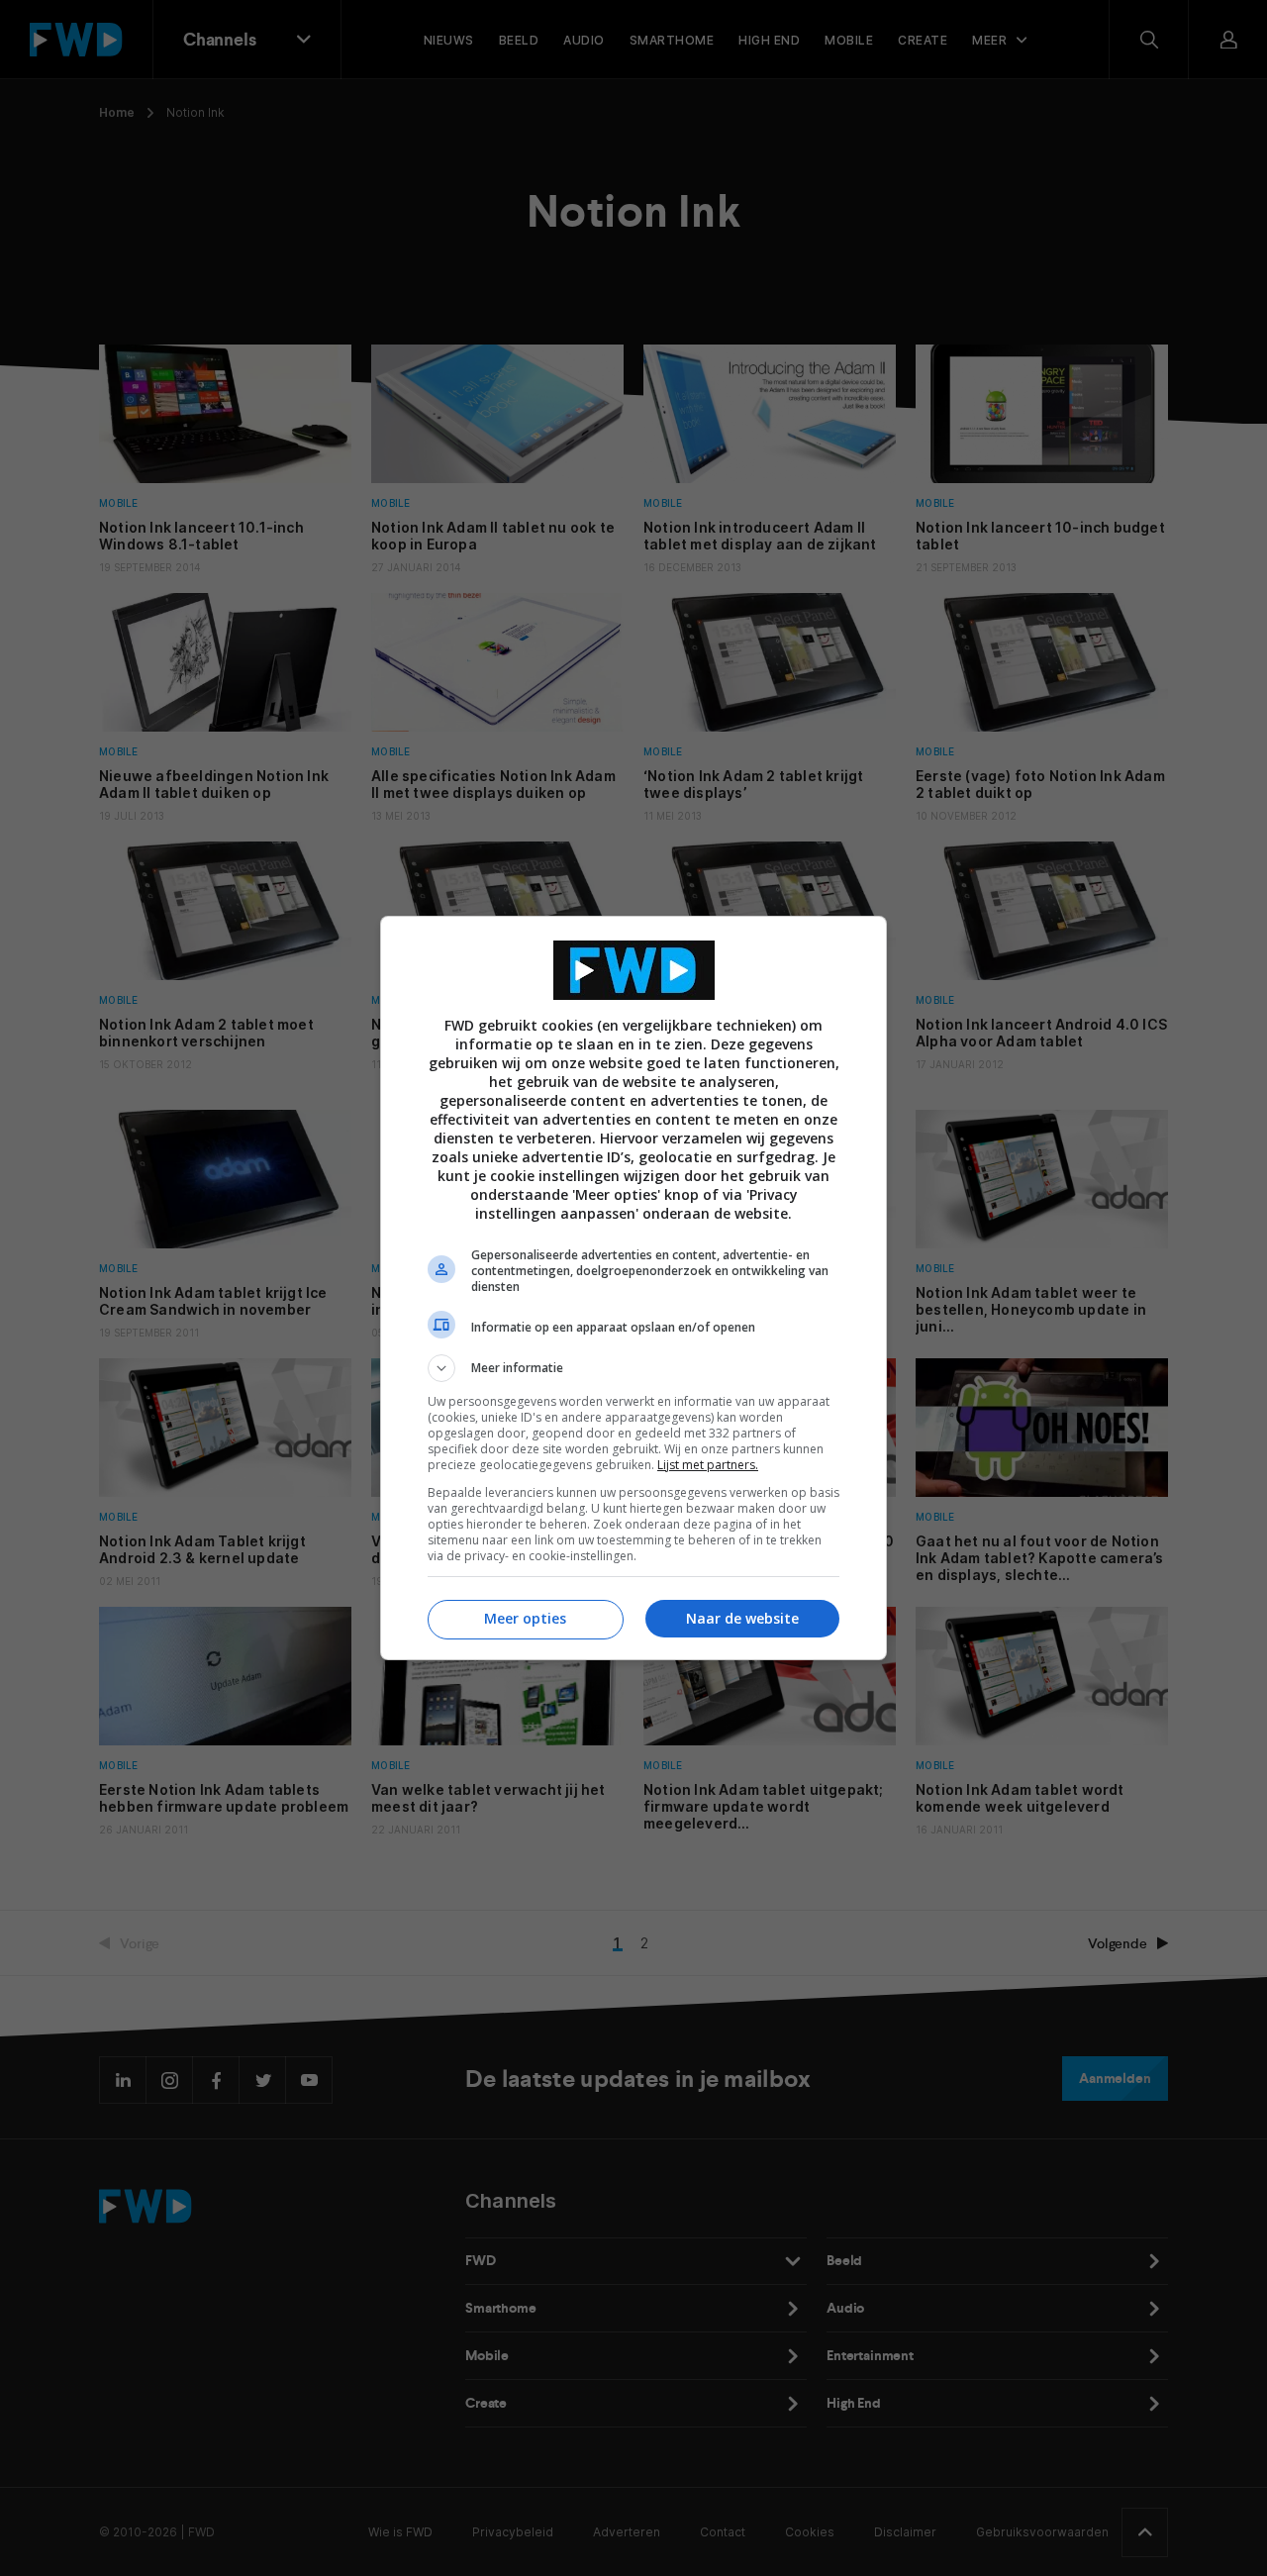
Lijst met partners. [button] (708, 1465)
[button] (633, 1368)
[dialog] (633, 1288)
